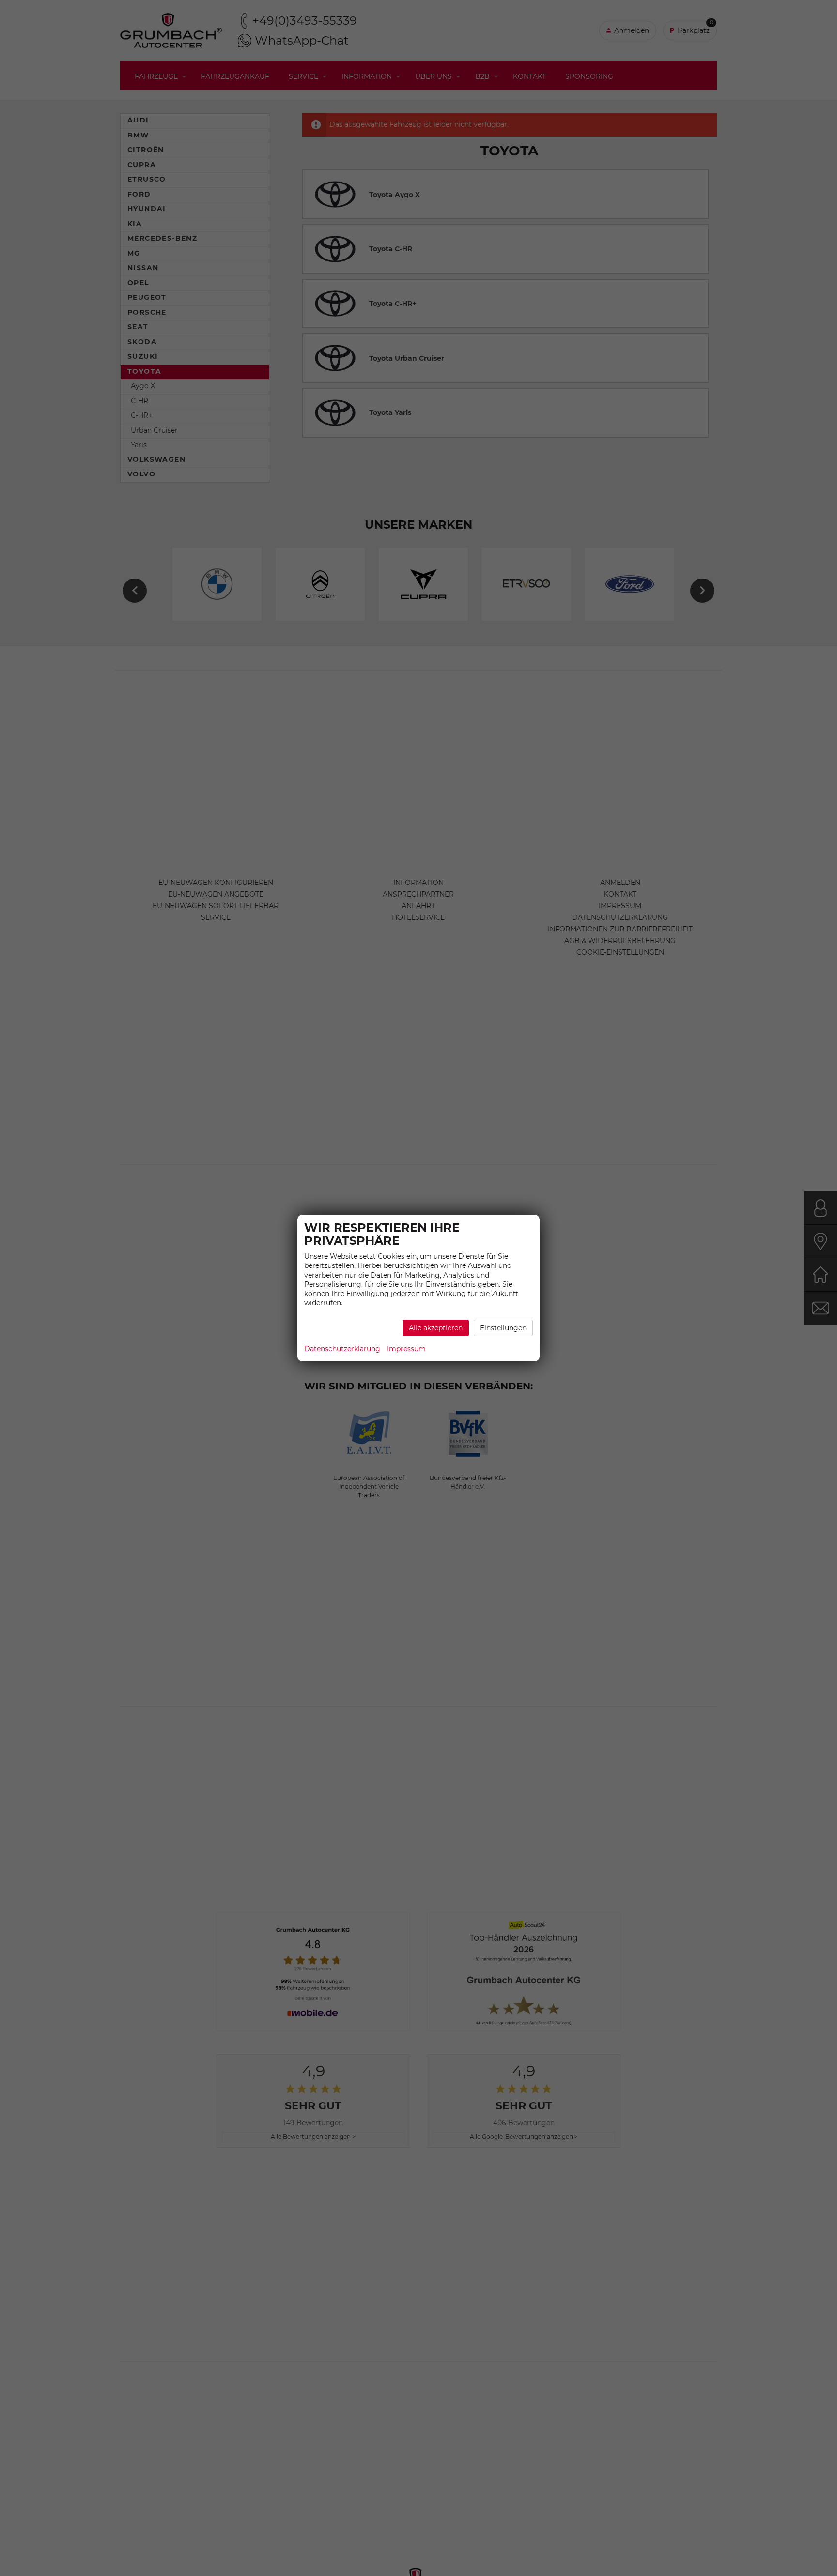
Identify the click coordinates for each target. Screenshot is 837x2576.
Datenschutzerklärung (342, 1349)
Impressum (406, 1349)
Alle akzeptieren (436, 1328)
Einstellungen (503, 1328)
